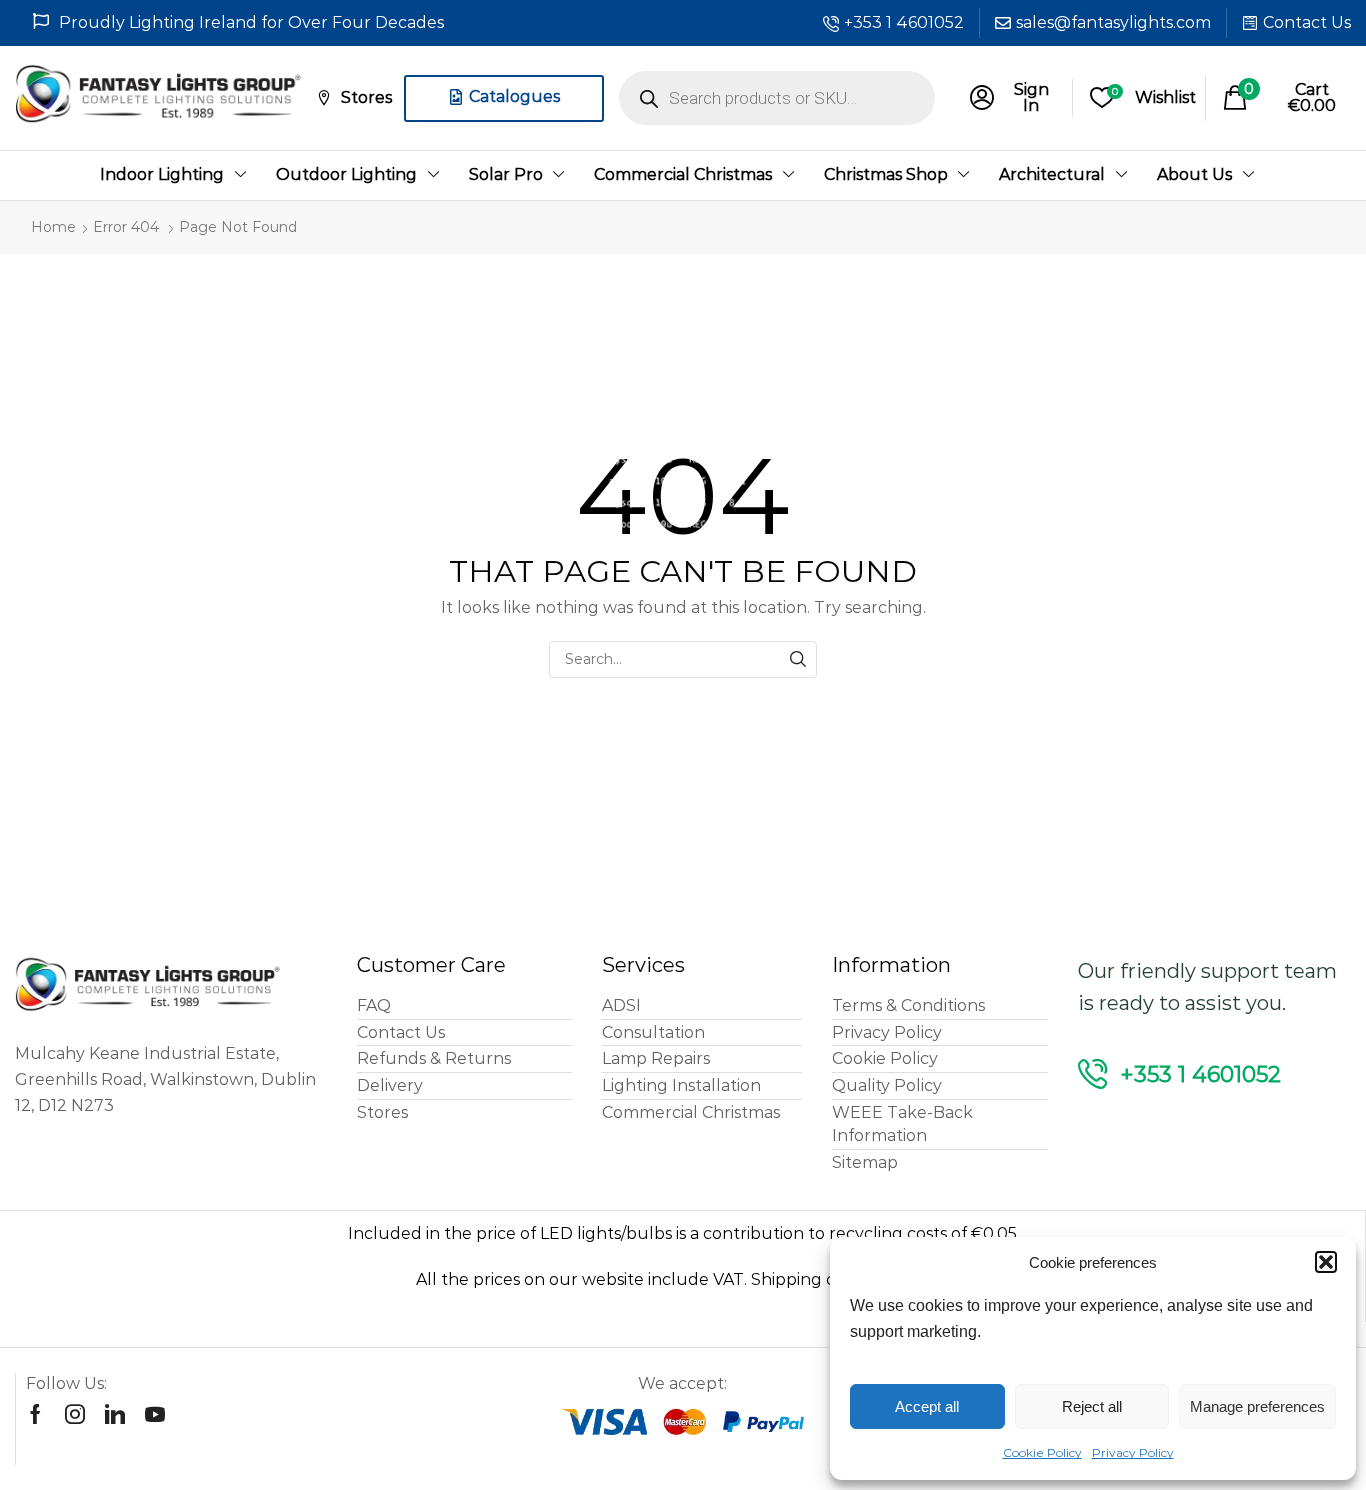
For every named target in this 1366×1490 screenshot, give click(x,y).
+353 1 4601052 (904, 22)
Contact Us (1307, 22)
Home (53, 227)
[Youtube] (155, 1414)
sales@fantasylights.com (1113, 22)
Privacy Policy (1133, 1452)
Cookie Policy (1042, 1452)
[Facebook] (35, 1414)
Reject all (1092, 1406)
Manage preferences (1257, 1406)
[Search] (798, 659)
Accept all (927, 1406)
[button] (1326, 1262)
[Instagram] (75, 1414)
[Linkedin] (115, 1414)
